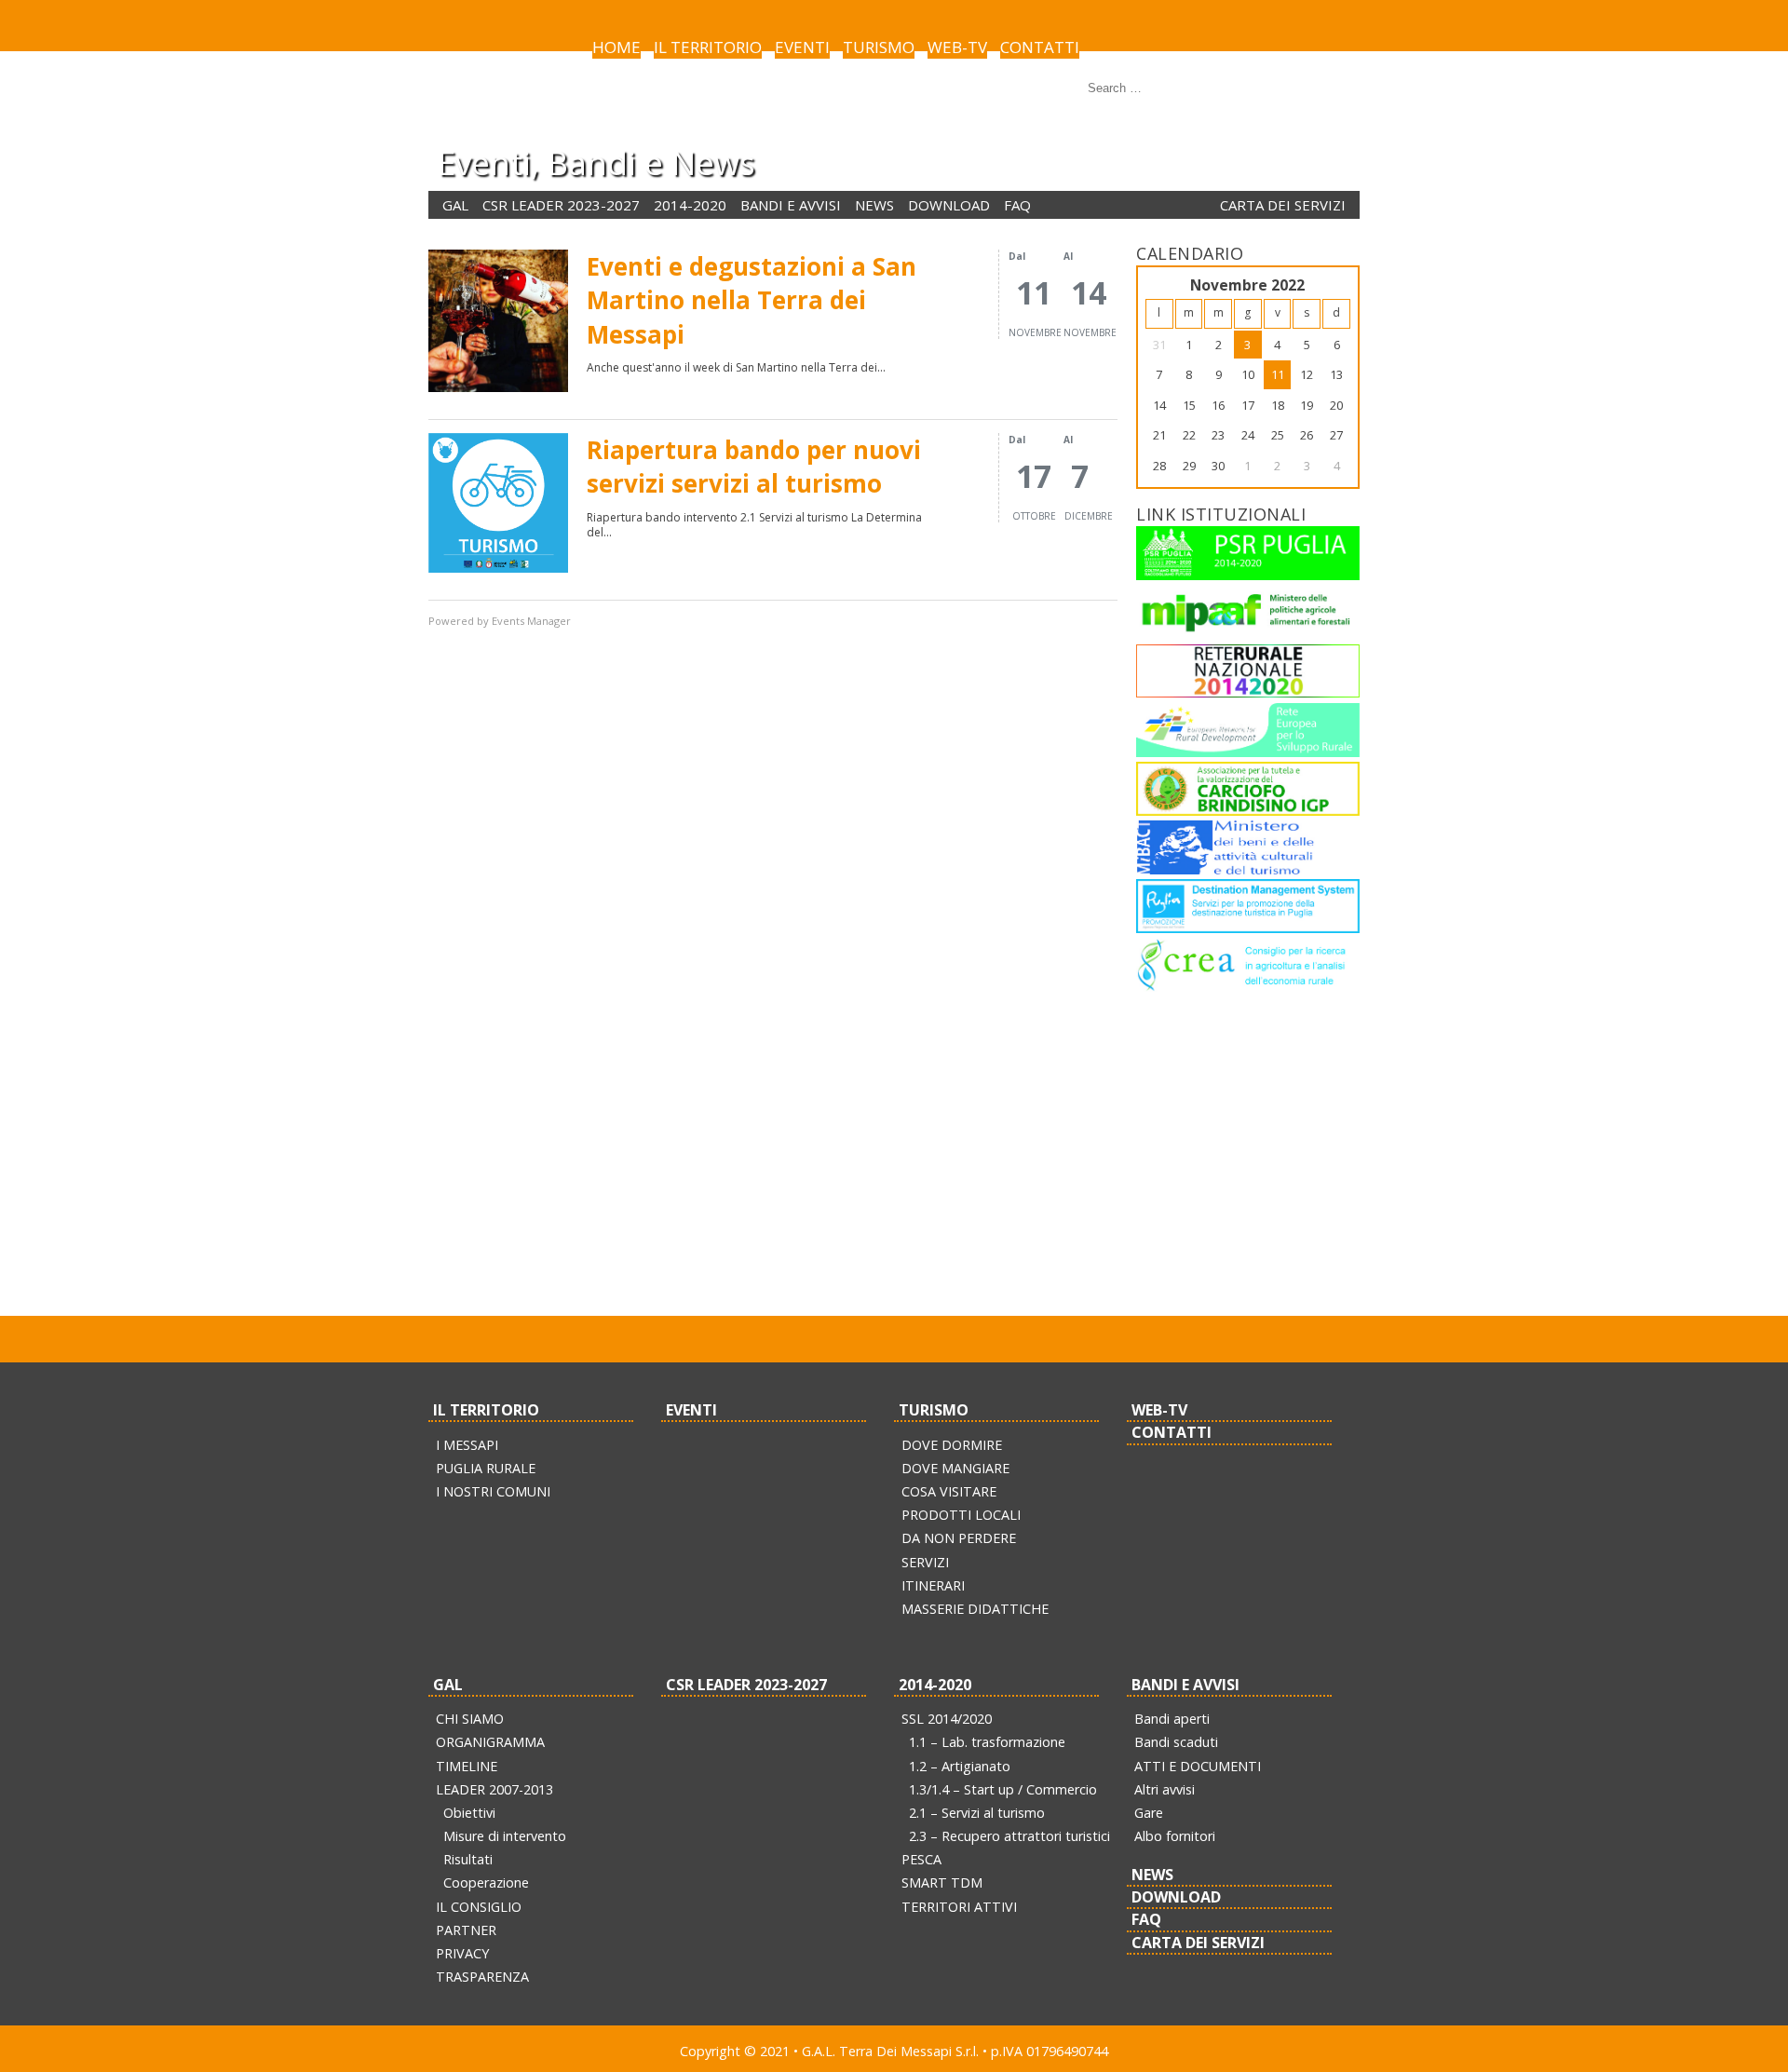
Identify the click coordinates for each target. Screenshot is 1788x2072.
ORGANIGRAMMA (490, 1742)
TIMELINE (467, 1766)
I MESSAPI (467, 1445)
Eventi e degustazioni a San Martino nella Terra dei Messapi (752, 300)
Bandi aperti (1172, 1719)
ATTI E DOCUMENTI (1198, 1766)
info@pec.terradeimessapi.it (1023, 1268)
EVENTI (802, 47)
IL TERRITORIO (708, 47)
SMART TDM (942, 1882)
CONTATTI (1040, 47)
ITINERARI (933, 1585)
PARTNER (466, 1930)
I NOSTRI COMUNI (493, 1491)
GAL (455, 205)
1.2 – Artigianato (960, 1766)
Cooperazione (486, 1882)
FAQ (1017, 205)
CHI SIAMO (470, 1719)
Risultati (468, 1859)
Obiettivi (469, 1813)
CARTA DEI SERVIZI (1283, 205)
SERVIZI (925, 1562)
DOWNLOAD (949, 205)
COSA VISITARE (949, 1491)
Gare (1149, 1813)
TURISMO (879, 47)
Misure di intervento (505, 1836)
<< (1159, 285)
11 (1278, 374)
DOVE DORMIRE (952, 1445)
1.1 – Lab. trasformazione (987, 1742)
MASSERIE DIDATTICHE (975, 1609)
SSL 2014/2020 (947, 1719)
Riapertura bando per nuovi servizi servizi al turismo (754, 467)
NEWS (874, 205)
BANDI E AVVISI (791, 205)
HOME (616, 47)
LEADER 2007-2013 (494, 1789)
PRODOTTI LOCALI (961, 1515)
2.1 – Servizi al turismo (977, 1813)
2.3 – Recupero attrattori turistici (1009, 1836)
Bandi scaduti (1176, 1742)
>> (1336, 285)
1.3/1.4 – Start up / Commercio (1003, 1789)
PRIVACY (462, 1953)
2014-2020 (690, 205)
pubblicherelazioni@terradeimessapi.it (798, 1268)
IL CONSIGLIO (479, 1907)
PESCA (921, 1859)
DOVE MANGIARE (955, 1468)
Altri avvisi (1165, 1789)
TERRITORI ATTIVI (959, 1907)
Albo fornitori (1175, 1836)
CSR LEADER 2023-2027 (561, 205)
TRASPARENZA (482, 1977)
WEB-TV (957, 47)
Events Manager (531, 621)
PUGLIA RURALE (486, 1468)
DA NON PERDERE (959, 1538)
